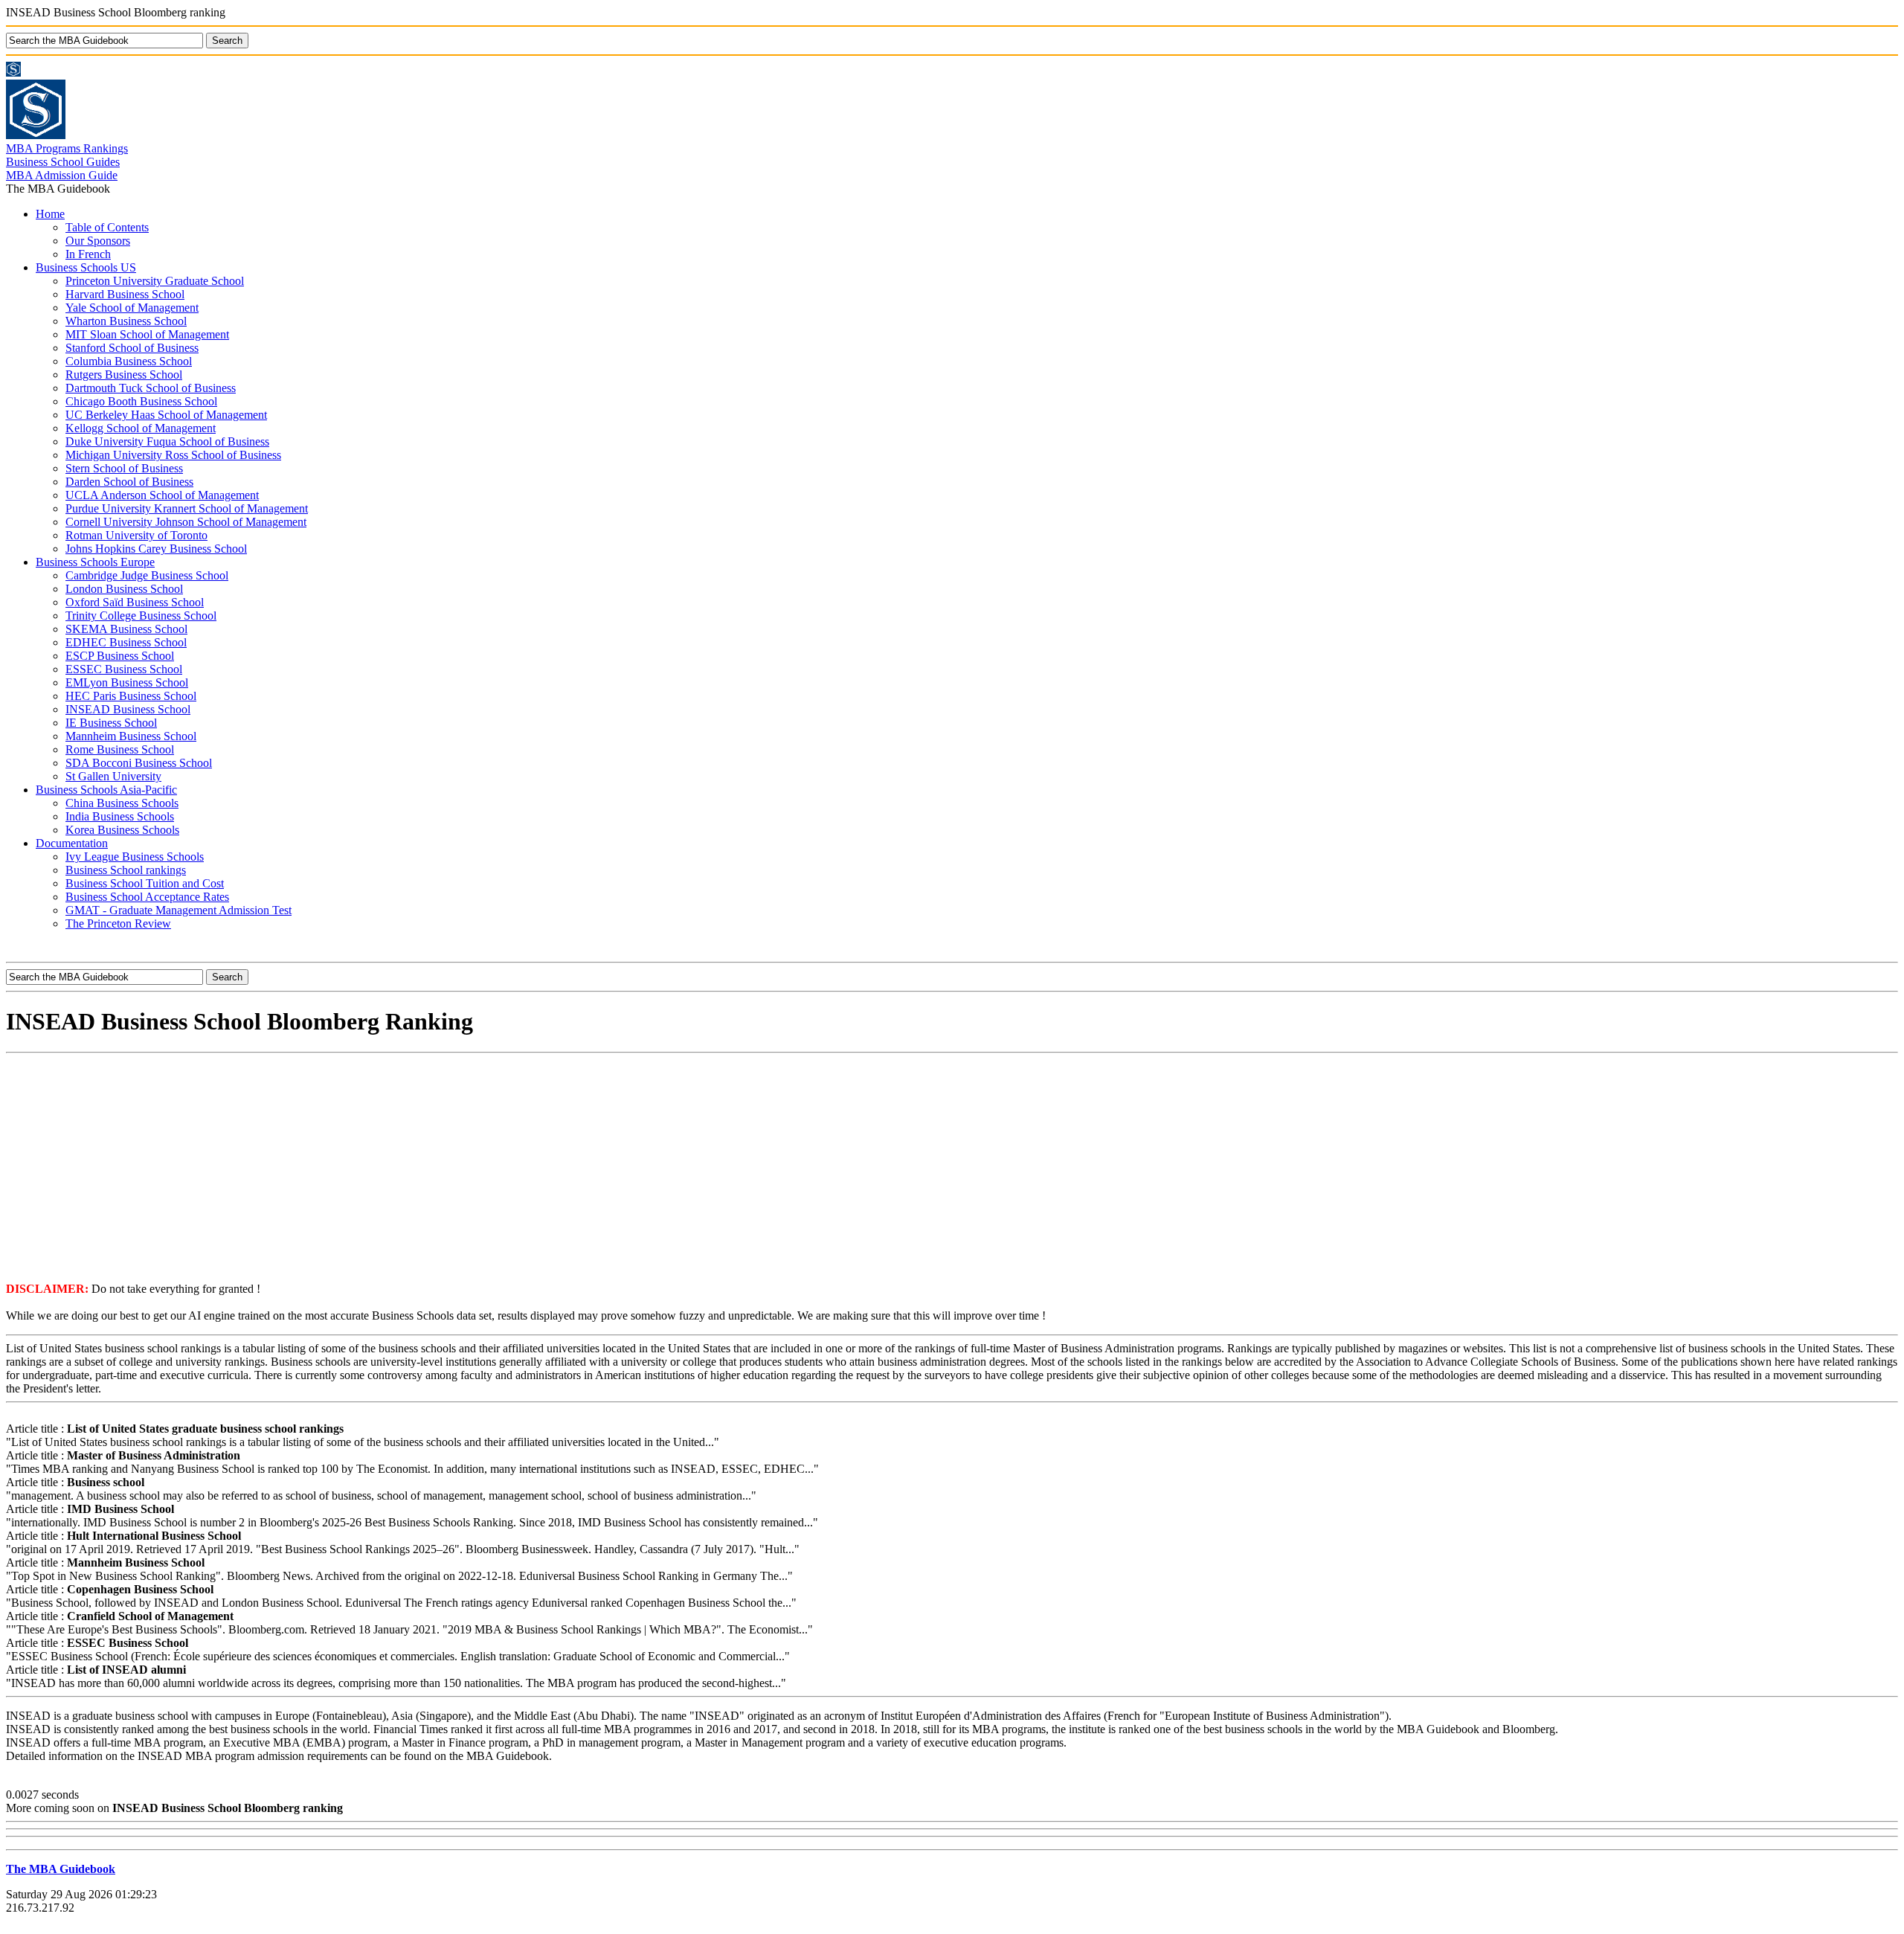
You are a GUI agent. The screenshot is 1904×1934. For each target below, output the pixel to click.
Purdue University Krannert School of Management (187, 508)
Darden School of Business (129, 482)
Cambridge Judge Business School (147, 575)
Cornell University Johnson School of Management (186, 522)
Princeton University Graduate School (155, 281)
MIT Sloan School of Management (147, 334)
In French (88, 254)
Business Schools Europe (95, 562)
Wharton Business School (126, 321)
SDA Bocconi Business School (139, 763)
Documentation (72, 843)
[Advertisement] (952, 1166)
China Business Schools (122, 803)
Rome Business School (120, 749)
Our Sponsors (98, 241)
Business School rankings (126, 870)
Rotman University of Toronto (136, 535)
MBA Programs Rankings (67, 148)
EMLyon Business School (127, 682)
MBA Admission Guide (62, 175)
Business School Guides (63, 162)
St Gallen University (113, 776)
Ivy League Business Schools (135, 857)
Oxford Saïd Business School (135, 602)
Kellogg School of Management (141, 428)
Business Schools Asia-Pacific (106, 790)
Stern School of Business (124, 468)
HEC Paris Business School (131, 696)
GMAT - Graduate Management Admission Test (178, 910)
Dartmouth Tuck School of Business (151, 388)
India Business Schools (120, 816)
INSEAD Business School (128, 709)
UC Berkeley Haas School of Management (166, 415)
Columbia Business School (129, 361)
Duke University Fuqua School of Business (167, 441)
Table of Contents (107, 227)
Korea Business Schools (122, 830)
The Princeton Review (118, 923)
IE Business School (111, 723)
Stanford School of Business (132, 348)
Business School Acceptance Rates (147, 897)
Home (50, 214)
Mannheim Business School (131, 736)
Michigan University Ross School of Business (173, 455)
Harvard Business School (125, 294)
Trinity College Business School (141, 616)
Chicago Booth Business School (141, 401)
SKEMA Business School (126, 629)
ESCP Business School (120, 656)
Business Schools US (86, 267)
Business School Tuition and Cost (145, 883)
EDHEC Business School (126, 642)
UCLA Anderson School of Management (162, 495)
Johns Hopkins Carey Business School (156, 549)
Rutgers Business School (124, 375)
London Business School (124, 589)
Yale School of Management (132, 308)
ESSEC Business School (124, 669)
